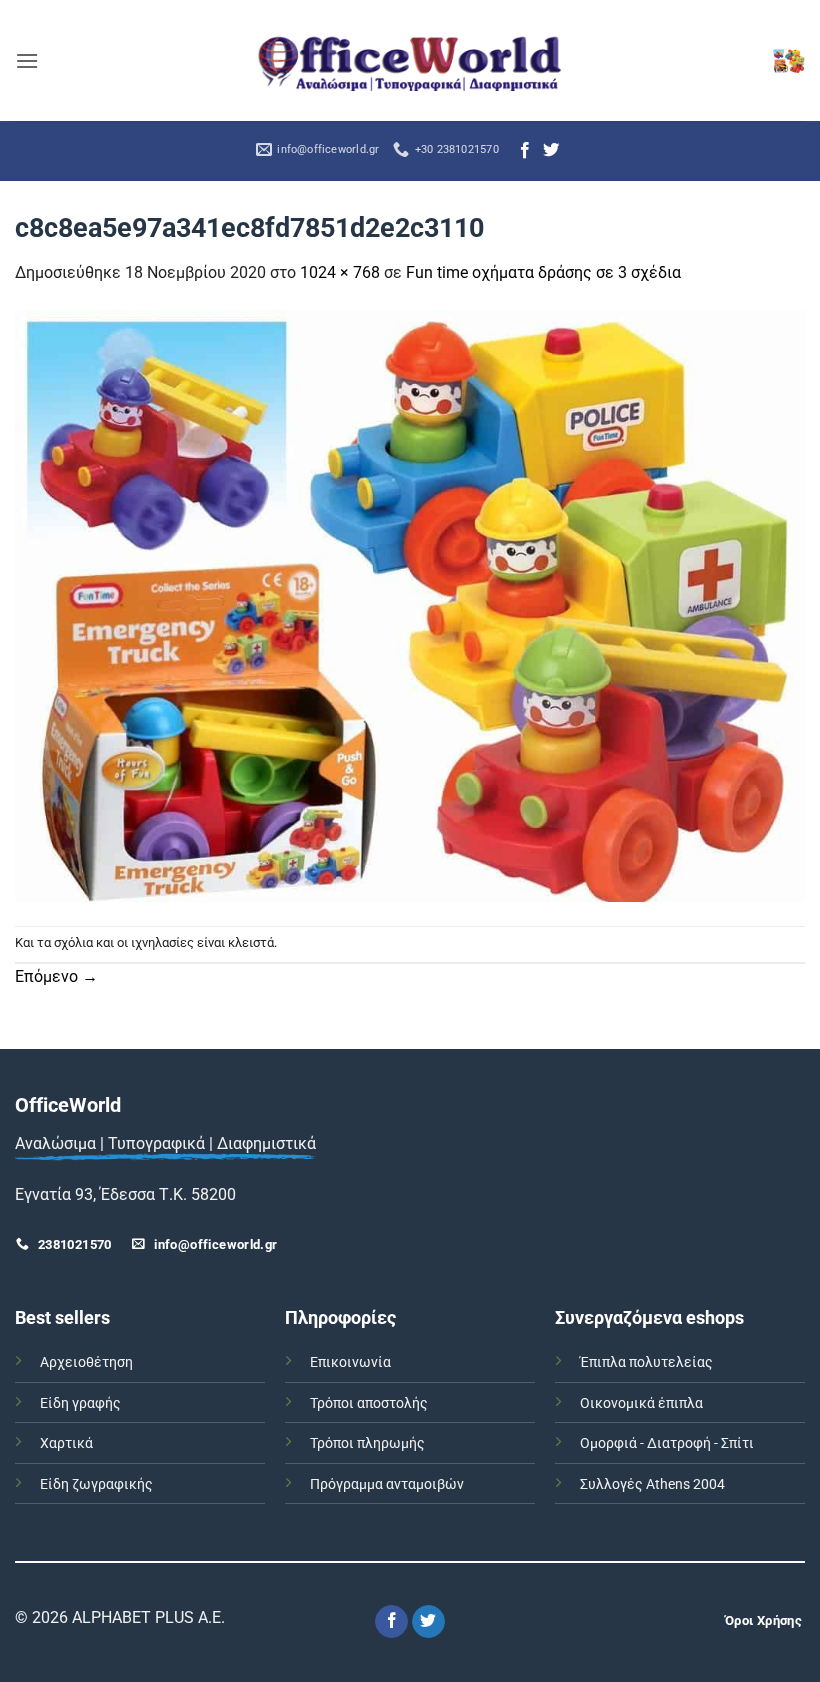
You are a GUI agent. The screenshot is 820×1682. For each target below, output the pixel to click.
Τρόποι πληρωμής (367, 1443)
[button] (27, 60)
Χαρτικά (66, 1443)
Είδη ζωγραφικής (96, 1484)
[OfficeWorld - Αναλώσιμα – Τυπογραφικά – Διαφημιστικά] (410, 60)
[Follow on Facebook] (525, 151)
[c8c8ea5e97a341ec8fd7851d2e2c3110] (410, 604)
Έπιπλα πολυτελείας (646, 1362)
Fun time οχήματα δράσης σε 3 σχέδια (543, 272)
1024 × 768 (340, 272)
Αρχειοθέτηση (86, 1362)
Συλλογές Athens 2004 (652, 1484)
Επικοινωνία (350, 1362)
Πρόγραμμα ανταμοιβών (387, 1484)
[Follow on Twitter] (551, 151)
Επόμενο (56, 976)
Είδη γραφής (80, 1403)
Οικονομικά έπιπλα (641, 1403)
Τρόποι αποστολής (369, 1403)
